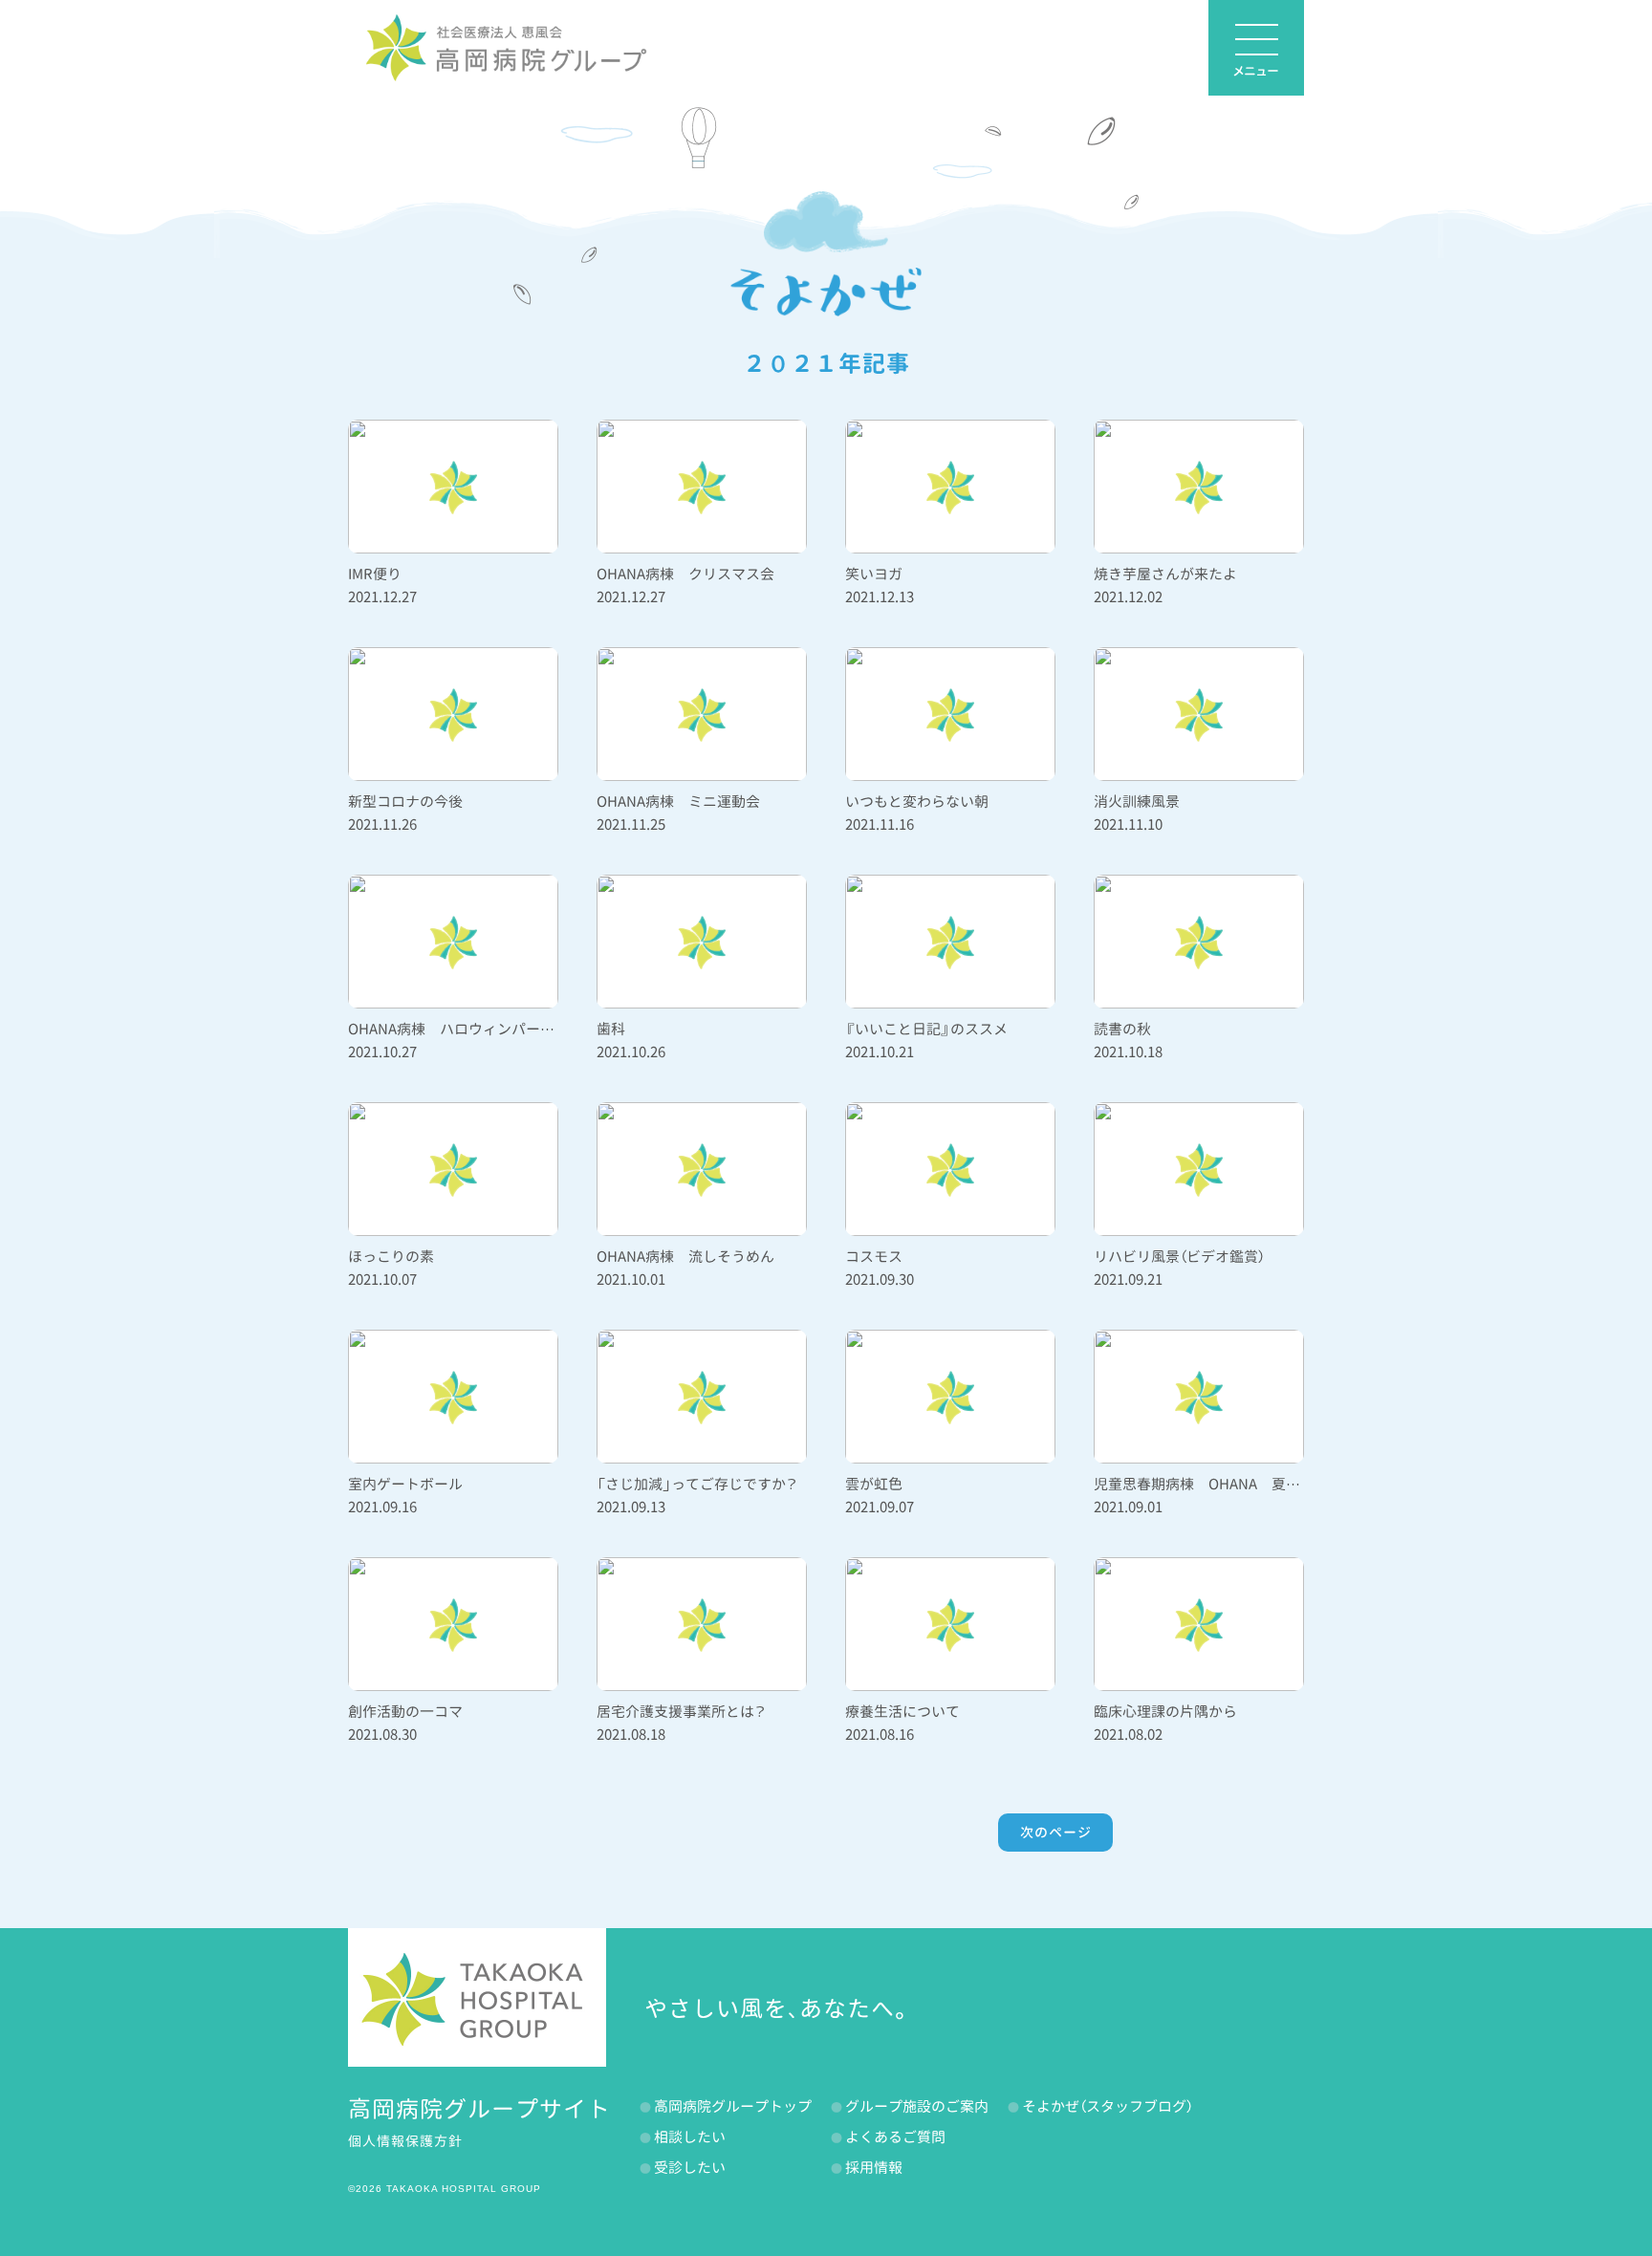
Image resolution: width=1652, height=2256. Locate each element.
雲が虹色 (874, 1484)
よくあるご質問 (895, 2137)
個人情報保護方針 (405, 2141)
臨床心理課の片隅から (1165, 1712)
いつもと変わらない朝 (917, 802)
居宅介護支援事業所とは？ (681, 1712)
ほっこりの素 (391, 1257)
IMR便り (375, 574)
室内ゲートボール (405, 1484)
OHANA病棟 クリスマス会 (685, 574)
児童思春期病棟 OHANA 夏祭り (1204, 1484)
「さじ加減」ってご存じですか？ (697, 1484)
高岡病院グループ (506, 48)
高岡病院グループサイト (479, 2109)
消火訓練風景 (1137, 802)
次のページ (1056, 1832)
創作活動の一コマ (405, 1712)
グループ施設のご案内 (917, 2106)
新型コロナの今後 (405, 802)
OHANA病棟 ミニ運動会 (678, 802)
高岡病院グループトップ (733, 2106)
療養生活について (902, 1712)
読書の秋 (1122, 1029)
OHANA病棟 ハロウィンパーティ (458, 1029)
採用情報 (874, 2168)
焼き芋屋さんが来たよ (1165, 574)
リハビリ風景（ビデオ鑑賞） (1179, 1257)
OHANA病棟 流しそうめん (685, 1257)
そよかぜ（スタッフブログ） (1108, 2106)
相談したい (690, 2137)
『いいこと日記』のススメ (926, 1029)
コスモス (874, 1257)
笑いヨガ (874, 574)
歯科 (611, 1029)
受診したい (690, 2168)
